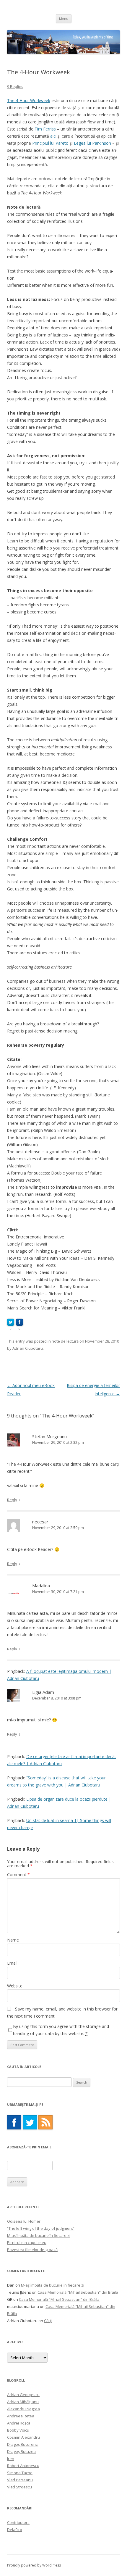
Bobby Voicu (18, 2430)
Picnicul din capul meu (27, 2242)
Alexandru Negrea (23, 2409)
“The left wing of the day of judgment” (41, 2228)
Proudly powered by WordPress (34, 2565)
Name (13, 1940)
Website (15, 1986)
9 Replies (15, 86)
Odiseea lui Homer (24, 2221)
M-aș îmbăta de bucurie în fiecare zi (39, 2235)
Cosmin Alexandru (23, 2437)
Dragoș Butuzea (21, 2451)
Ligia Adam (43, 1692)
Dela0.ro (15, 2530)
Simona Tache (20, 2473)
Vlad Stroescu (19, 2487)
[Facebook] (14, 2122)
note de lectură (65, 1341)
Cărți (48, 2321)
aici (53, 136)
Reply (12, 1500)
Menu (64, 18)
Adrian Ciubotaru (28, 1348)
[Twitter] (30, 2122)
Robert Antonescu (23, 2466)
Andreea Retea (21, 2416)
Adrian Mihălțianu (23, 2402)
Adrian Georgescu (23, 2395)
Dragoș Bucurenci (23, 2444)
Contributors (18, 2522)
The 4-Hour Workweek (29, 100)
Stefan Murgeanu (49, 1436)
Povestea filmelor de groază (32, 2250)
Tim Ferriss (45, 129)
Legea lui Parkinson (92, 143)
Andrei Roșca (19, 2423)
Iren (11, 2459)
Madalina (41, 1586)
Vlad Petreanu (20, 2480)
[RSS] (45, 2122)
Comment (18, 1875)
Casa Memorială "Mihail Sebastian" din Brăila (78, 2292)
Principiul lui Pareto (50, 143)
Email (12, 1963)
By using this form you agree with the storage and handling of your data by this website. (61, 2030)
